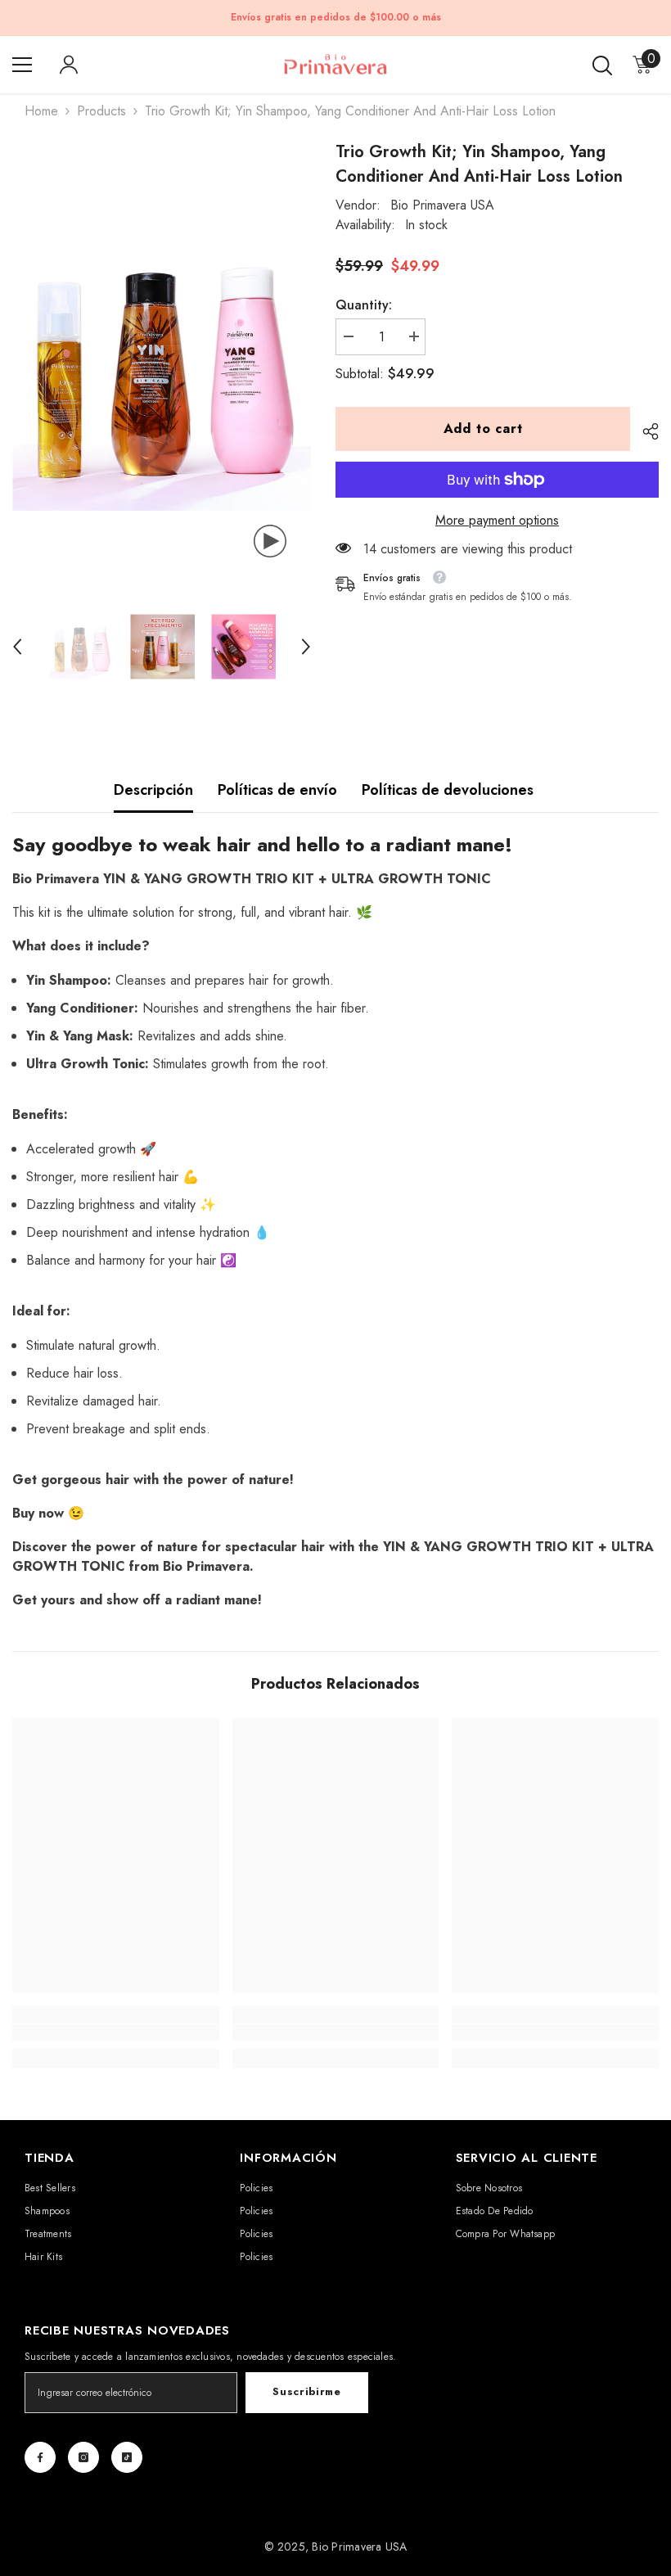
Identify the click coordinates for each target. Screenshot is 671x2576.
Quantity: (364, 305)
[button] (17, 647)
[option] (162, 361)
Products (101, 111)
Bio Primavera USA (442, 205)
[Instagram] (83, 2457)
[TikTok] (127, 2457)
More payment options (497, 520)
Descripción (153, 790)
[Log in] (69, 65)
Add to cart (483, 429)
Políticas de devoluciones (448, 790)
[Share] (644, 431)
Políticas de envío (277, 790)
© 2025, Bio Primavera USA (336, 2547)
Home (41, 111)
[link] (116, 2032)
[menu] (22, 65)
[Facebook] (40, 2457)
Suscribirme (306, 2391)
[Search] (602, 65)
